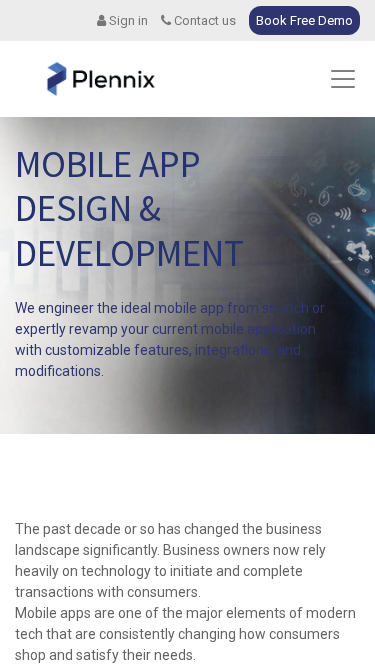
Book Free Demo (304, 20)
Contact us (203, 20)
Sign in (127, 20)
